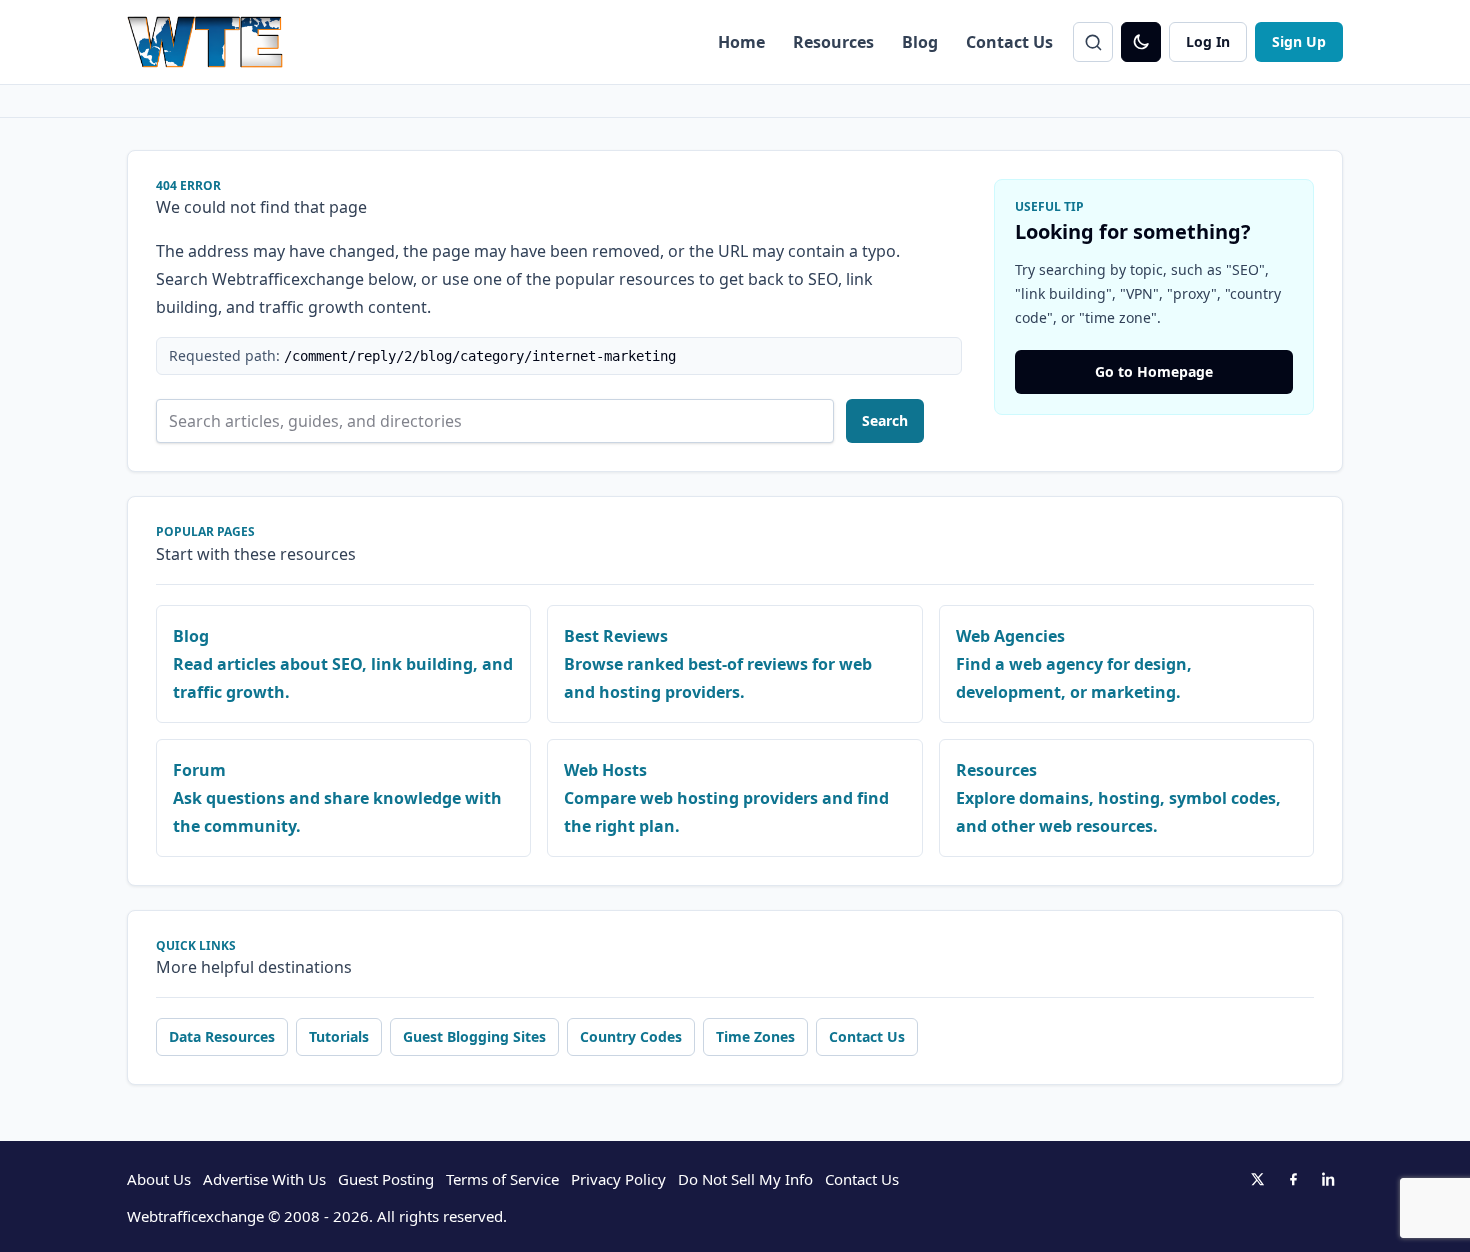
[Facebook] (1293, 1179)
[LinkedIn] (1329, 1179)
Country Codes (631, 1036)
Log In (1208, 41)
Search (885, 420)
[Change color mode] (1141, 42)
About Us (159, 1179)
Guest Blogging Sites (474, 1036)
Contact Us (1009, 42)
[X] (1257, 1179)
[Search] (1093, 42)
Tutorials (339, 1036)
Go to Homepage (1154, 371)
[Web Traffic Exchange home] (205, 42)
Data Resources (222, 1036)
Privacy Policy (618, 1179)
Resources (833, 42)
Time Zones (755, 1036)
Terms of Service (502, 1179)
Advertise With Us (264, 1179)
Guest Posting (386, 1179)
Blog (920, 42)
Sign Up (1299, 41)
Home (741, 42)
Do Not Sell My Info (745, 1179)
